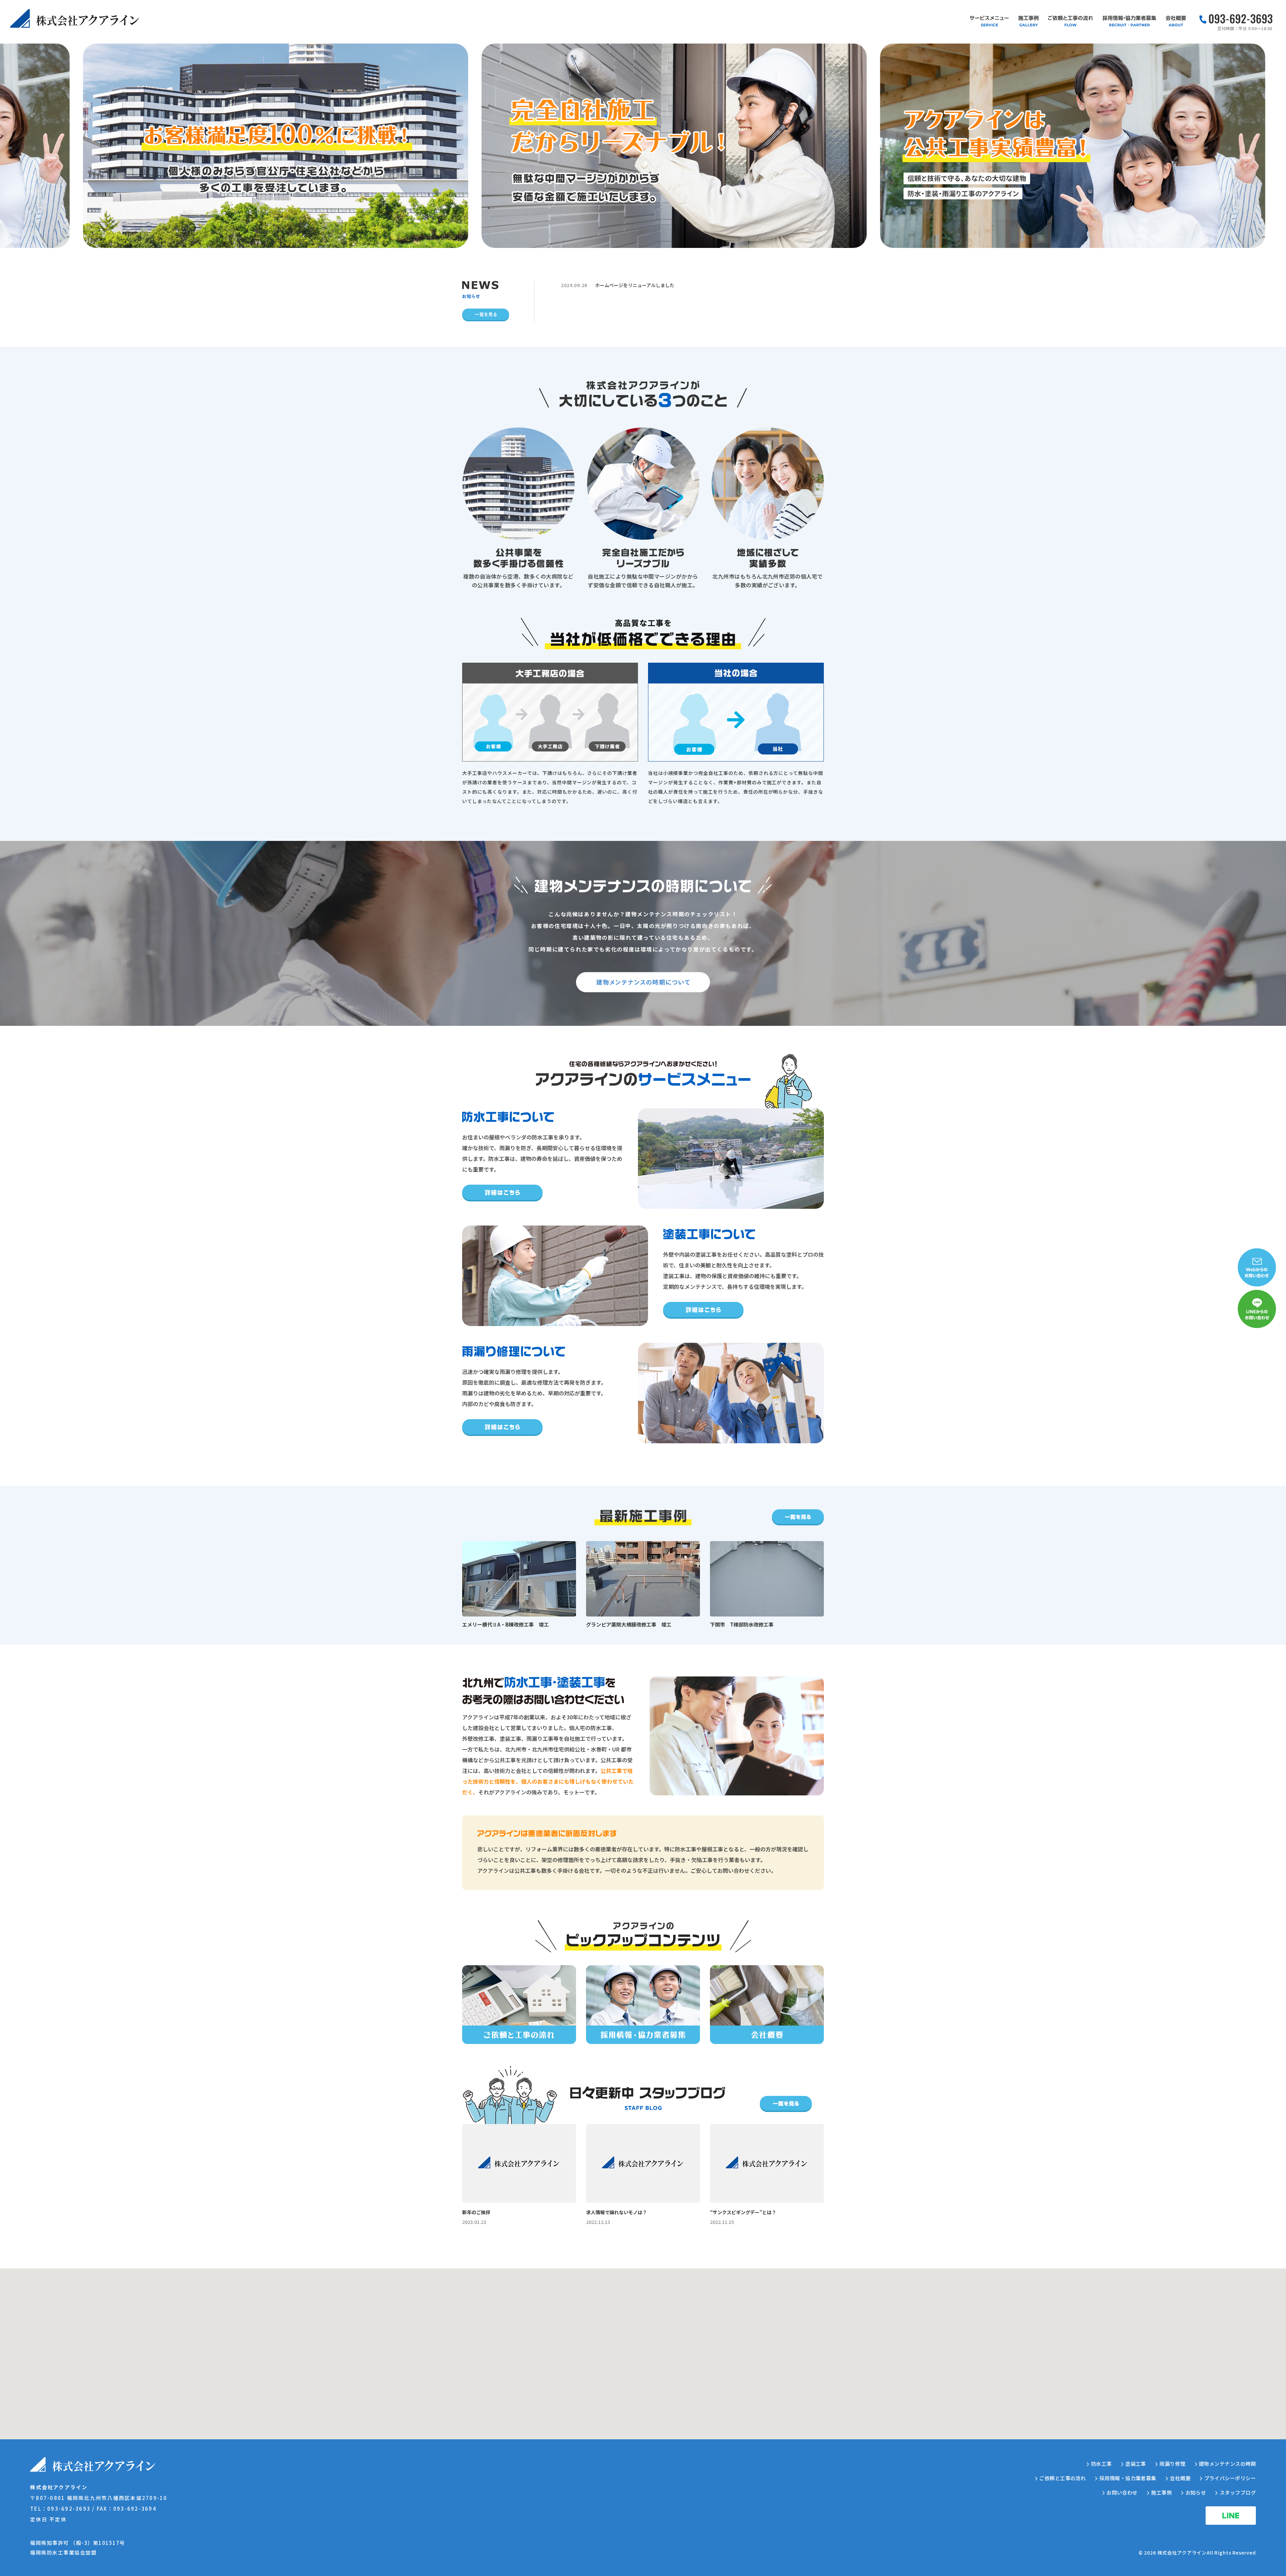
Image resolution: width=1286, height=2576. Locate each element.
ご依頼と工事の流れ (1062, 2478)
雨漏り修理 (1172, 2464)
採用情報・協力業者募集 (1128, 2478)
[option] (257, 146)
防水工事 (1101, 2464)
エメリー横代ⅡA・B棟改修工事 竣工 (506, 1624)
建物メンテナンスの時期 (1227, 2464)
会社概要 (1180, 2478)
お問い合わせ (1122, 2492)
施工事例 (1161, 2492)
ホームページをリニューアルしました (635, 285)
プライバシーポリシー (1230, 2478)
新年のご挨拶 (476, 2212)
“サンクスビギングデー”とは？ (743, 2212)
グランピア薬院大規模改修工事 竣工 (629, 1624)
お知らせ (1196, 2492)
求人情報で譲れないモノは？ (617, 2212)
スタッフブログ (1238, 2492)
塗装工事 (1136, 2464)
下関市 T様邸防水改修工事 (742, 1624)
